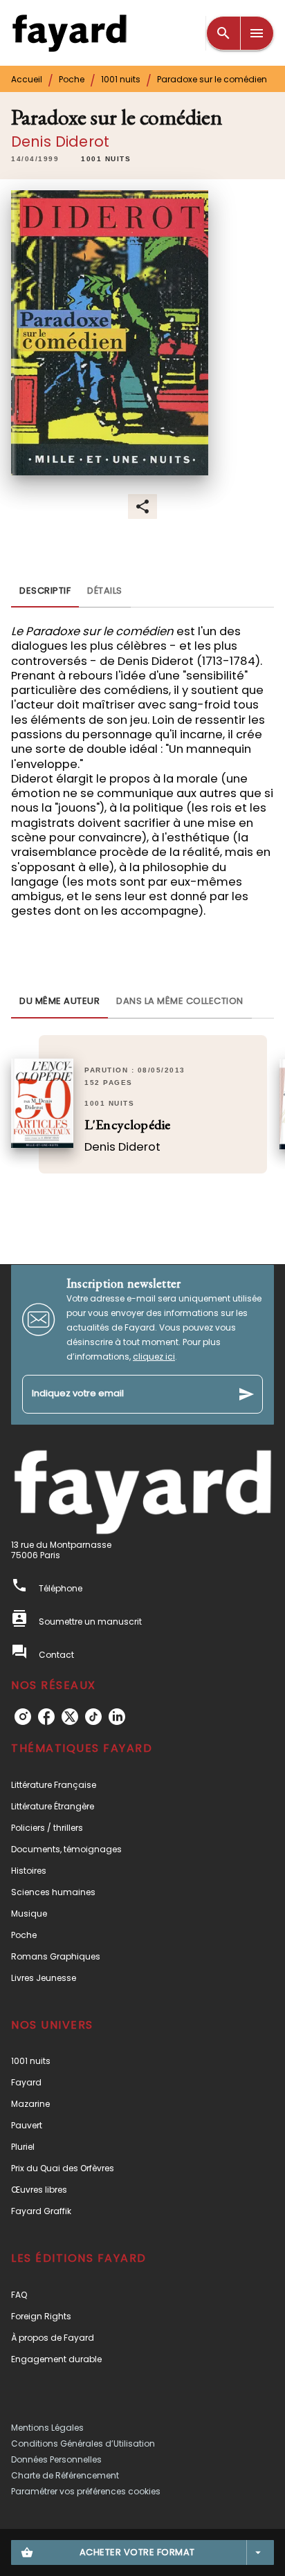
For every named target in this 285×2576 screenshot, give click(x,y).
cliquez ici (154, 1356)
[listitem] (23, 1717)
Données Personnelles (56, 2459)
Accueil (27, 79)
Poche (72, 79)
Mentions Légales (47, 2428)
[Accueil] (69, 33)
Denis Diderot (60, 141)
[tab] (45, 591)
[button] (106, 159)
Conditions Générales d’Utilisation (83, 2443)
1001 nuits (121, 79)
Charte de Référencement (65, 2475)
